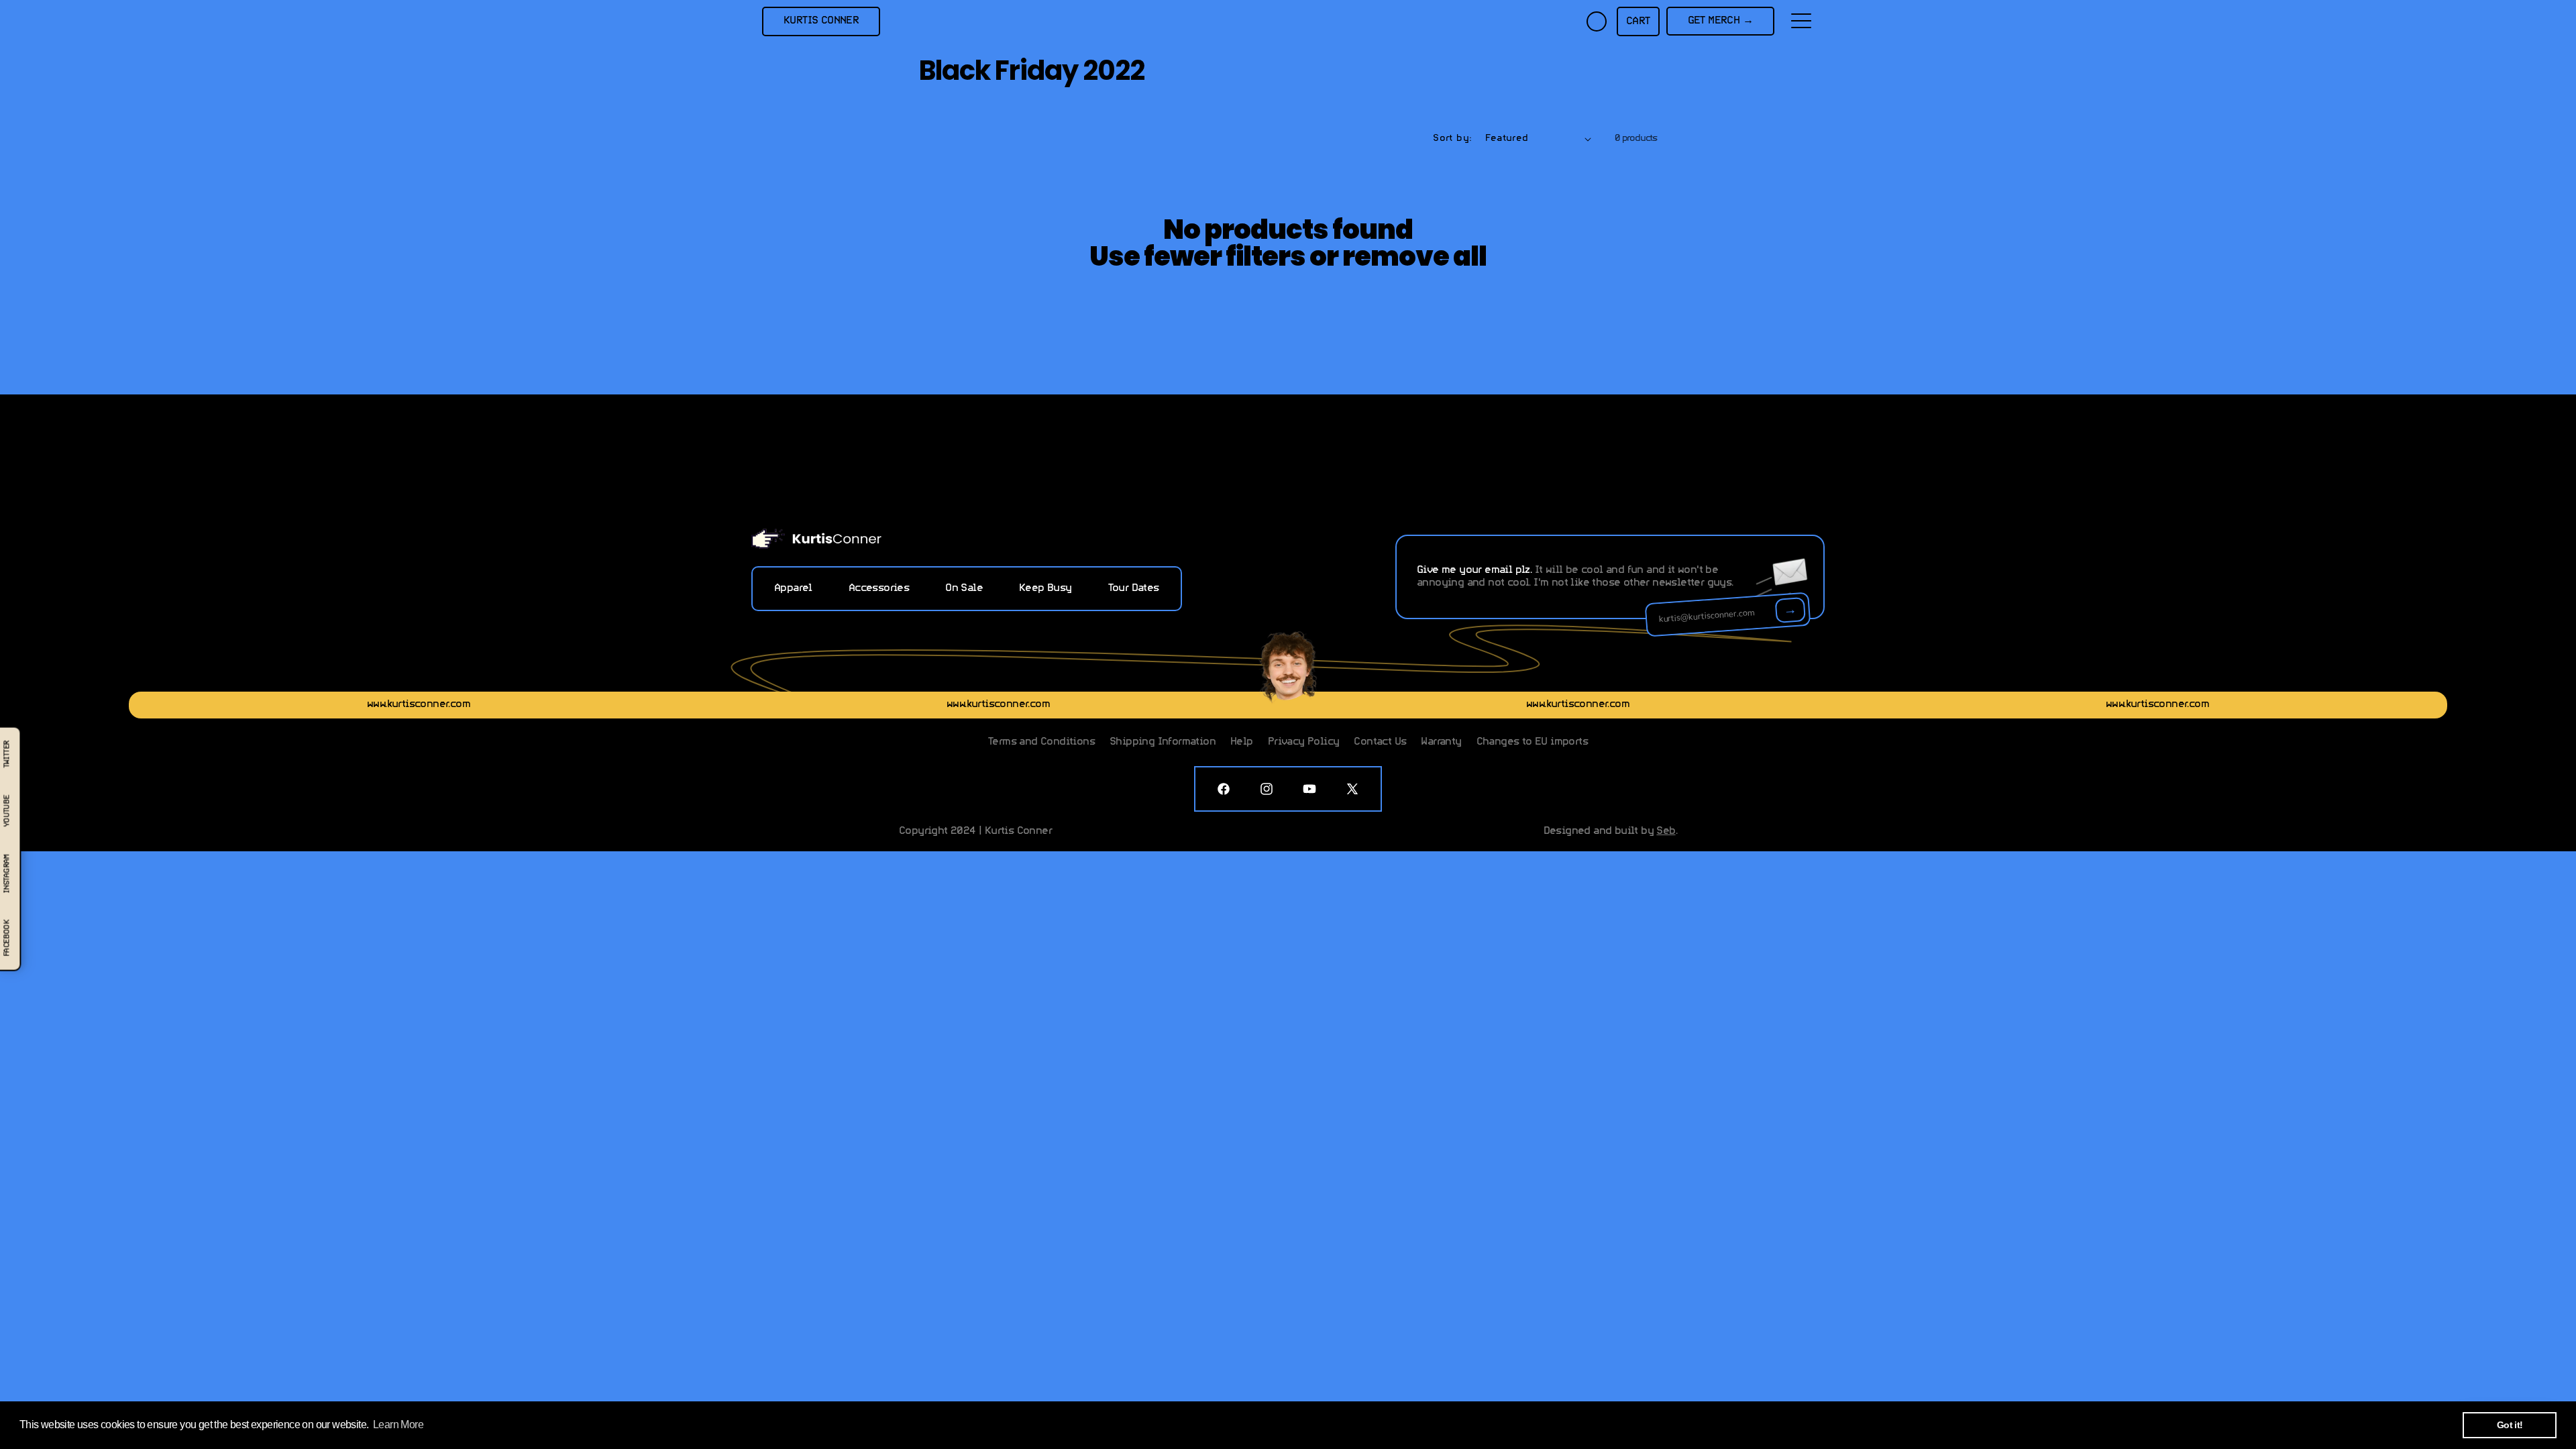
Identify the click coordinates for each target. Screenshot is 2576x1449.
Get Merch (1720, 21)
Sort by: (1452, 139)
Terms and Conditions (1041, 742)
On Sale (964, 588)
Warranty (1441, 742)
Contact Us (1380, 742)
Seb (1666, 831)
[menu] (1801, 21)
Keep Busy (1045, 588)
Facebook (7, 938)
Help (1242, 742)
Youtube (7, 811)
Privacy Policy (1304, 742)
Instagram (7, 873)
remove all (1414, 256)
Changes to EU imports (1532, 742)
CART (1638, 21)
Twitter (7, 754)
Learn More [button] (398, 1425)
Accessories (879, 588)
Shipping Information (1163, 742)
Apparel (793, 588)
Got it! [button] (2510, 1425)
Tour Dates (1134, 588)
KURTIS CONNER (821, 21)
